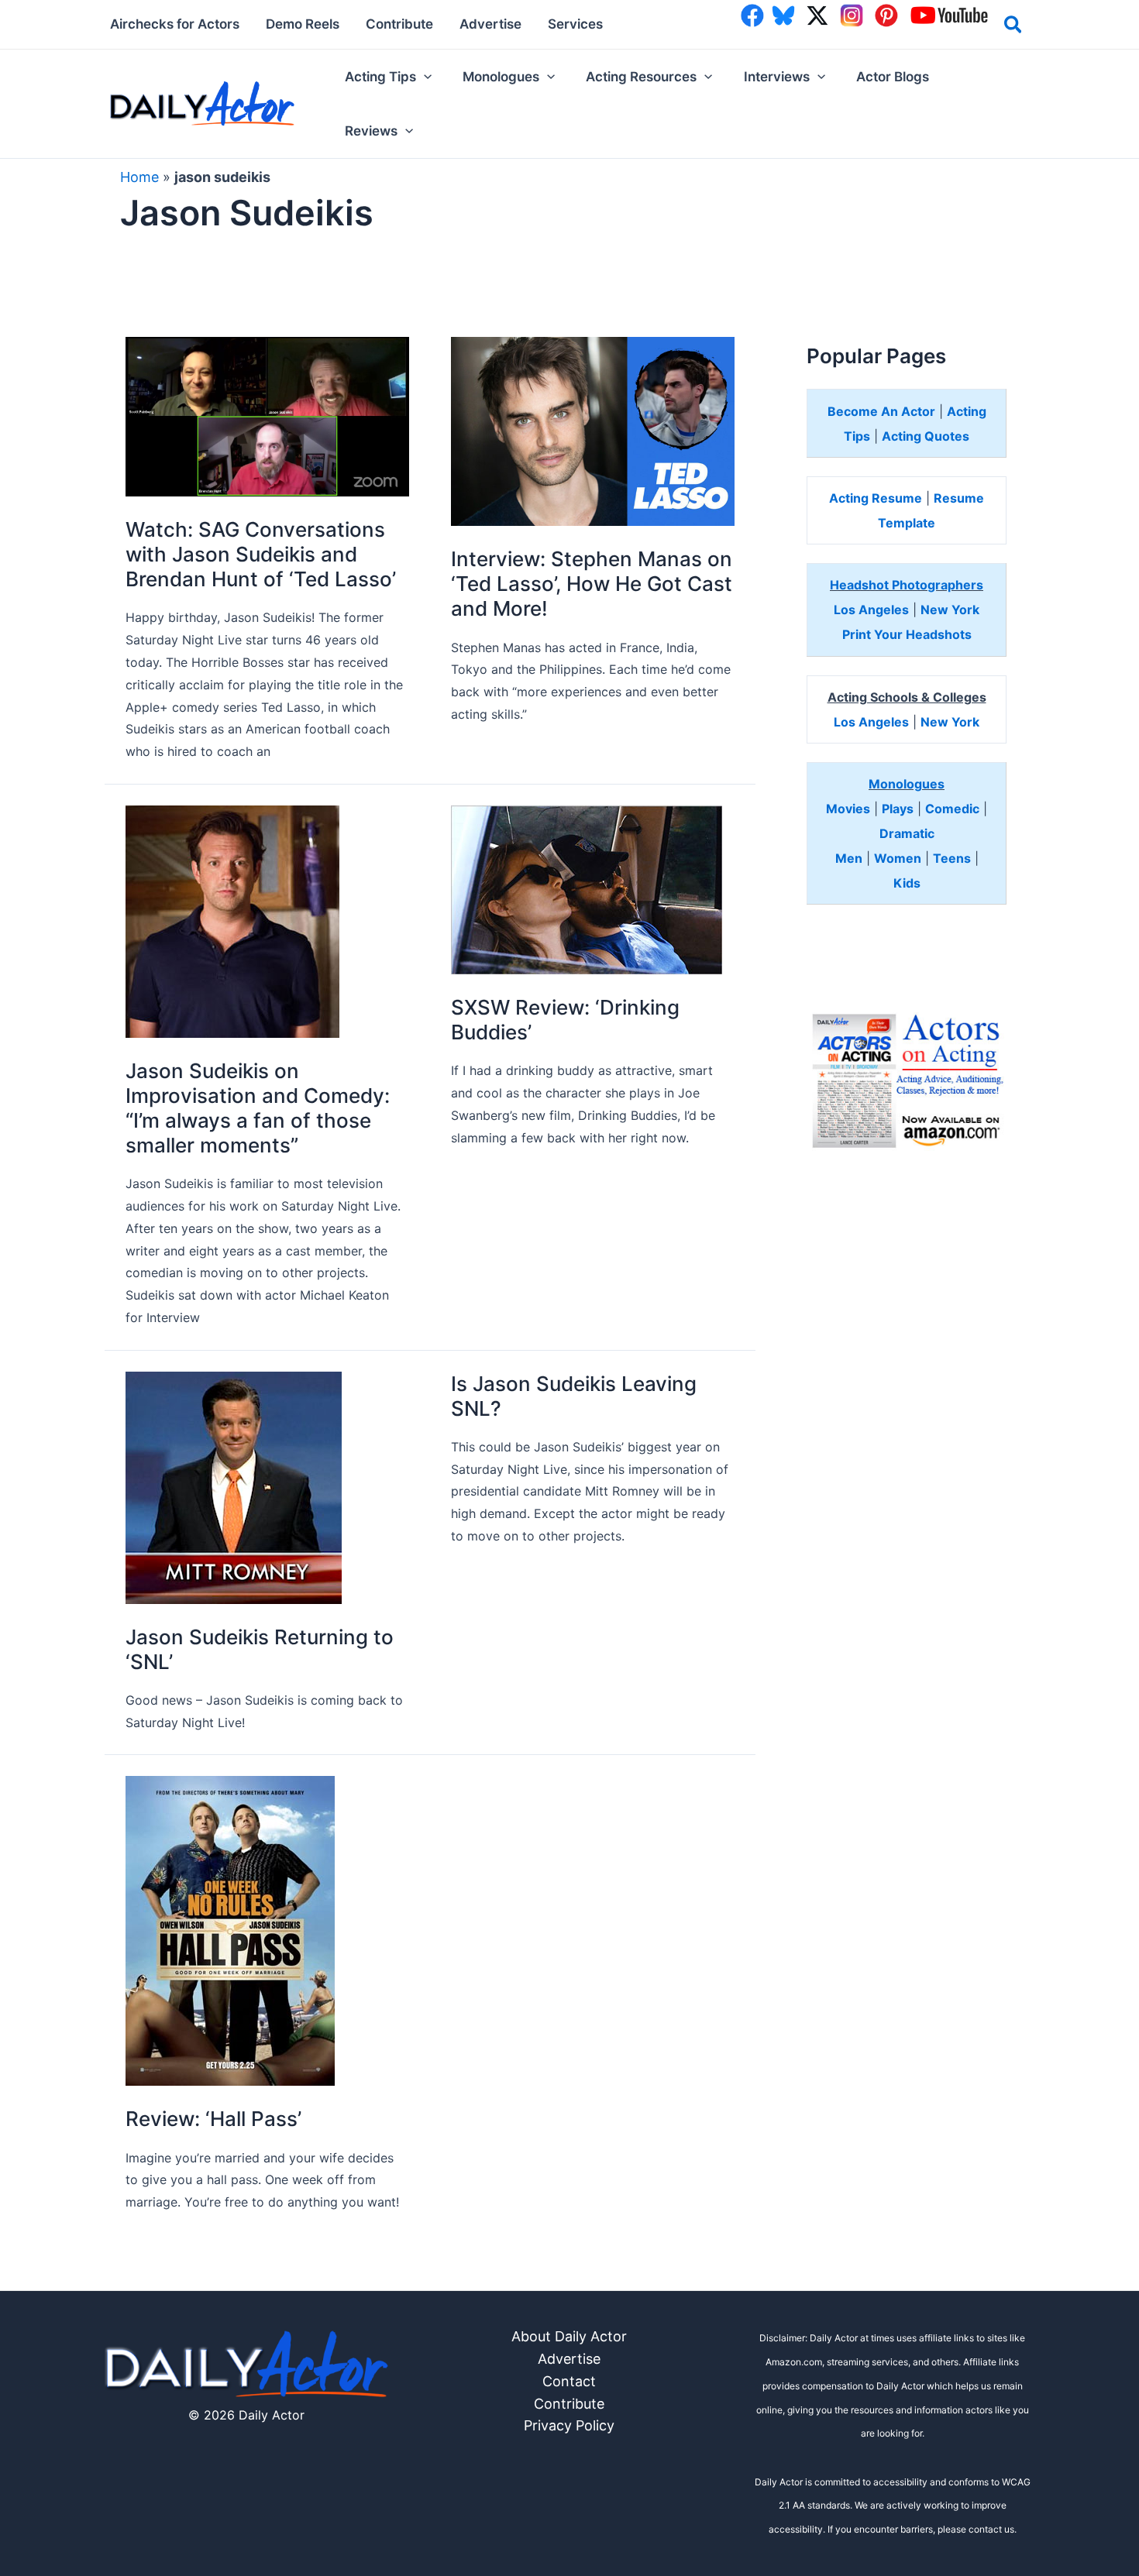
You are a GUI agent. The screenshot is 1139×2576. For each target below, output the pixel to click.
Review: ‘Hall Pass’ (213, 2119)
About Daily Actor (569, 2336)
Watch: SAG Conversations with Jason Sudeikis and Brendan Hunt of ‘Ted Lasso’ (261, 554)
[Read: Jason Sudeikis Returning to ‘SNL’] (234, 1487)
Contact (569, 2381)
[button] (1014, 27)
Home (139, 177)
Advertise (569, 2359)
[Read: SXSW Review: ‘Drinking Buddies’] (587, 889)
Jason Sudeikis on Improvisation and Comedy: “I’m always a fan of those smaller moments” (258, 1108)
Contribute (569, 2404)
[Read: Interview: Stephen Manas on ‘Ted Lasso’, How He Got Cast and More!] (593, 430)
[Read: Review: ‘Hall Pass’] (230, 1930)
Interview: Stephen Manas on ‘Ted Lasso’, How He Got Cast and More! (592, 584)
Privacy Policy (569, 2425)
